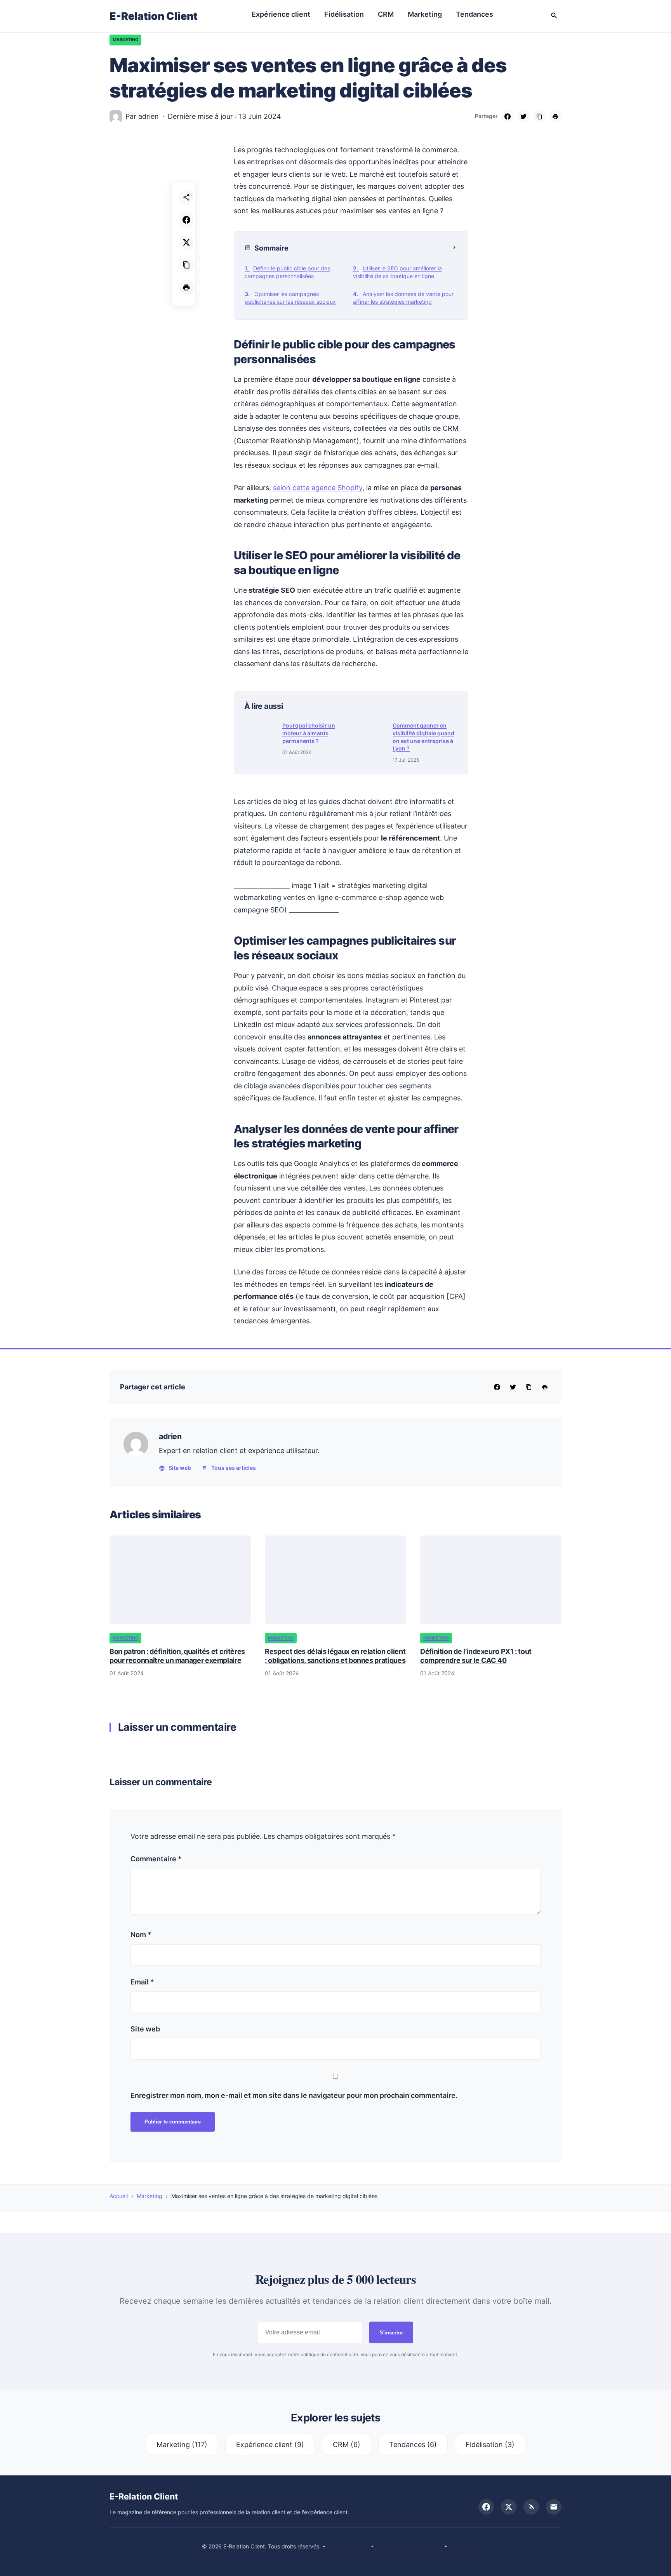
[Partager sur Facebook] (186, 220)
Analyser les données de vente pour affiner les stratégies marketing (403, 298)
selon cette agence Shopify (318, 488)
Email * (142, 1982)
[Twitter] (523, 117)
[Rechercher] (554, 16)
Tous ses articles (234, 1468)
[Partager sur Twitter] (186, 242)
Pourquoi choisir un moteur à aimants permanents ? (309, 733)
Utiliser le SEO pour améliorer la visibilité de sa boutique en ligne (397, 272)
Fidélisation (344, 14)
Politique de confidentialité (409, 2546)
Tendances (475, 14)
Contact (459, 2546)
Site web (180, 1468)
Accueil (119, 2196)
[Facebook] (508, 117)
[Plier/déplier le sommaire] (454, 248)
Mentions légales (348, 2546)
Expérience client (281, 14)
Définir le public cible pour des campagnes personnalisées (287, 272)
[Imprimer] (555, 117)
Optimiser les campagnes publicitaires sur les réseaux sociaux (290, 298)
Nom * (141, 1935)
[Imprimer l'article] (186, 287)
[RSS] (531, 2507)
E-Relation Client (154, 16)
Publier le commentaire (173, 2122)
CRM (386, 14)
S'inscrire (391, 2333)
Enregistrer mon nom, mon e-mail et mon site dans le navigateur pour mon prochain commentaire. (294, 2095)
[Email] (554, 2507)
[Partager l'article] (186, 197)
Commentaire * (156, 1859)
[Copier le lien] (539, 117)
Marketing (425, 14)
